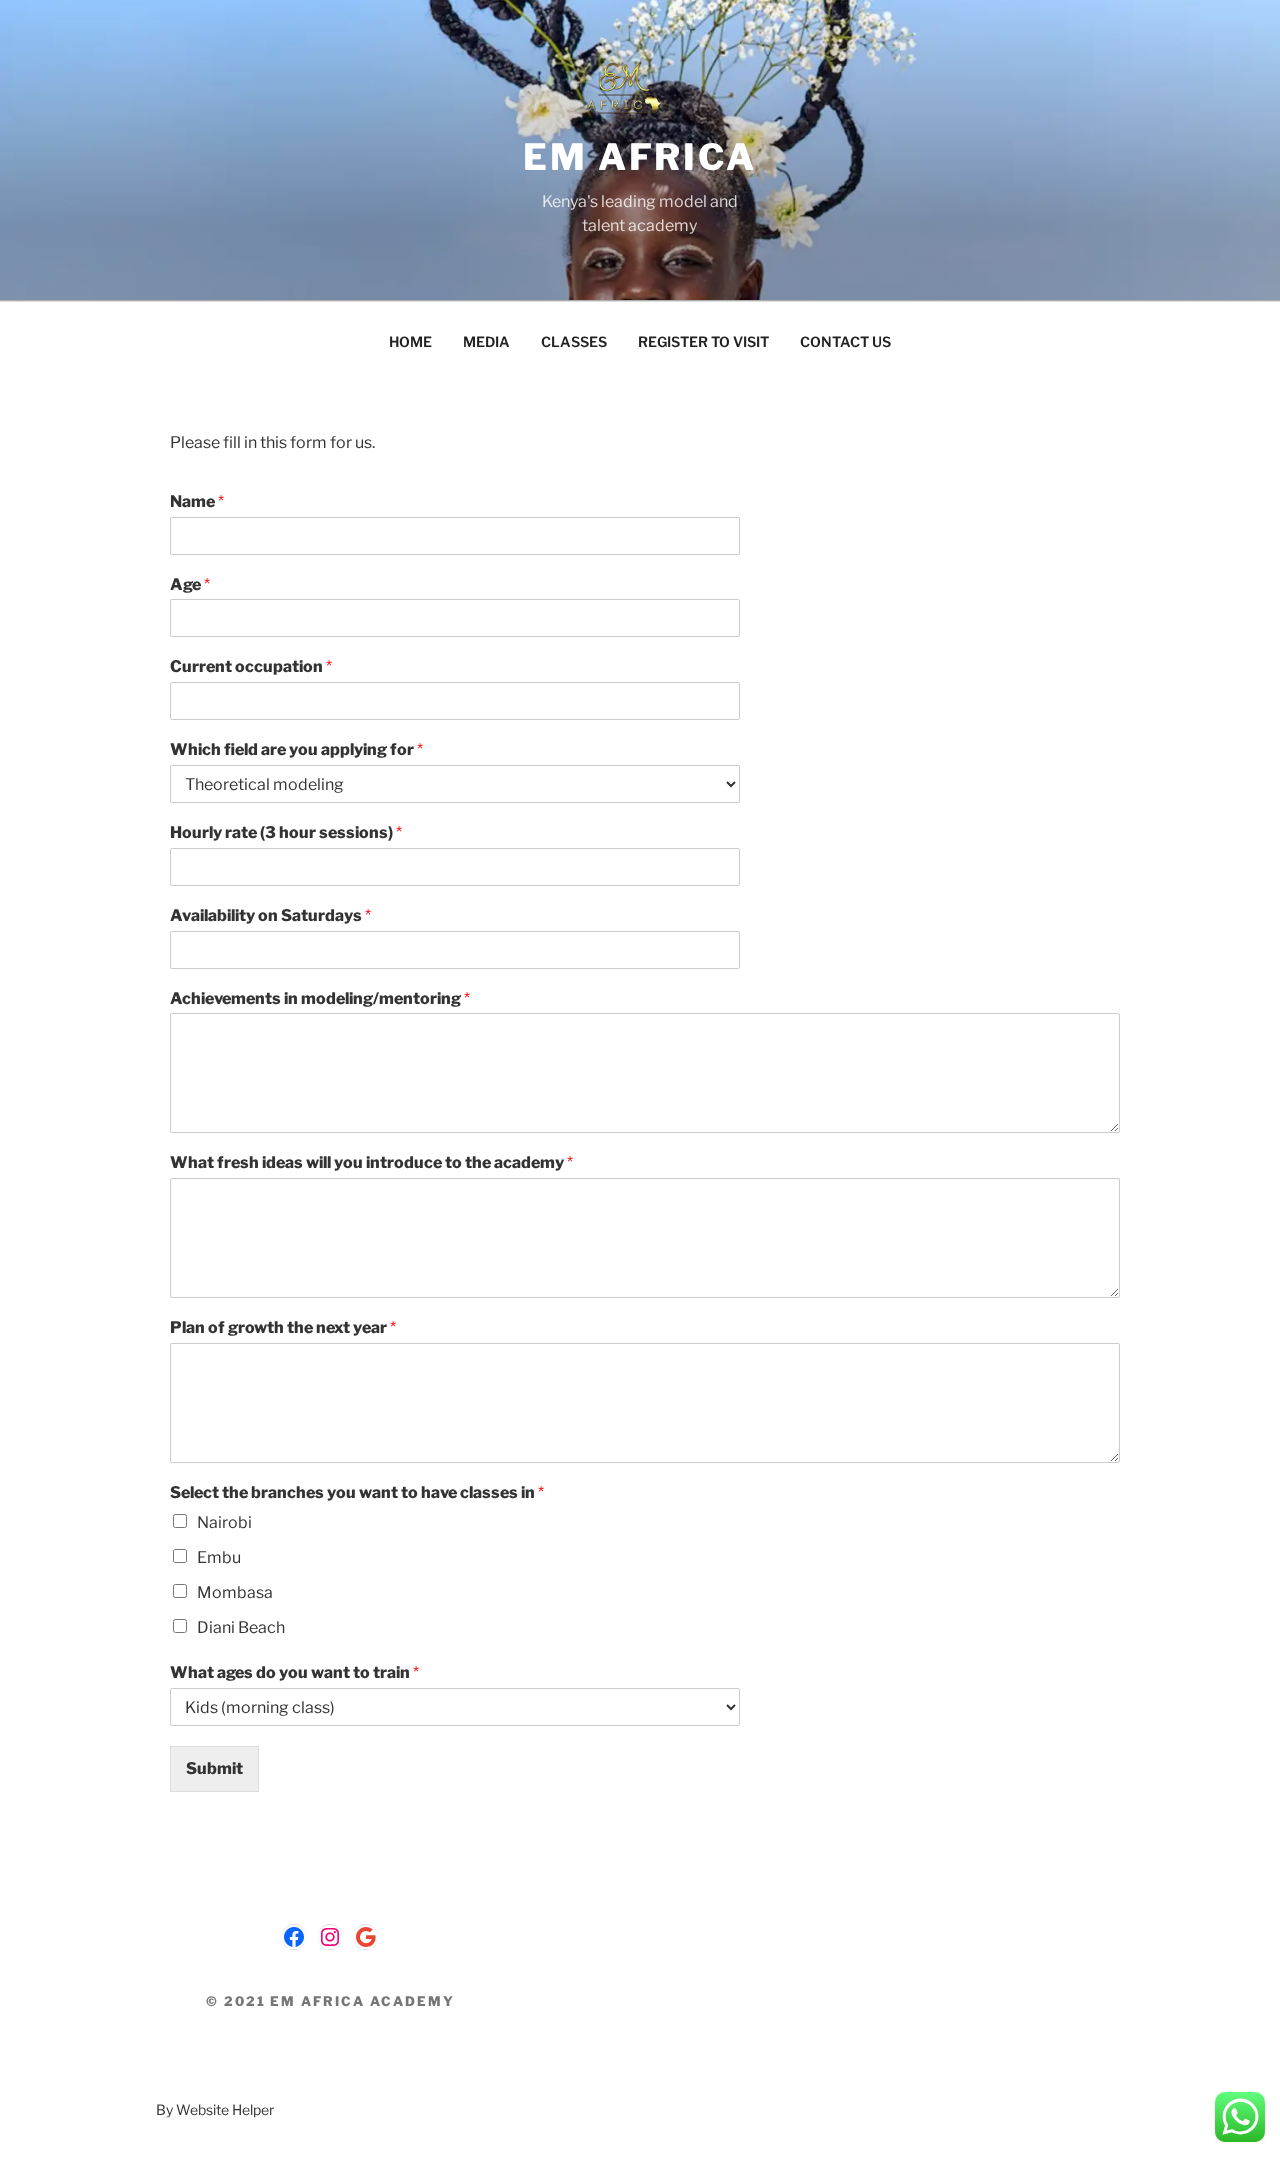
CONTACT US (845, 341)
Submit (214, 1768)
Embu (219, 1557)
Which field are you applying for (296, 749)
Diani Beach (241, 1627)
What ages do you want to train (294, 1672)
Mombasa (235, 1592)
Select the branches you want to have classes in (357, 1492)
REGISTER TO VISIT (703, 341)
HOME (410, 341)
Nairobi (224, 1522)
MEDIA (486, 341)
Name (197, 501)
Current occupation (251, 666)
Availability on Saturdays (270, 915)
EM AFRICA (640, 157)
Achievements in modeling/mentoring (320, 998)
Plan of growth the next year (283, 1327)
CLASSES (574, 341)
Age (190, 584)
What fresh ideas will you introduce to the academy (371, 1162)
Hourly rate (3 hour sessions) (286, 832)
